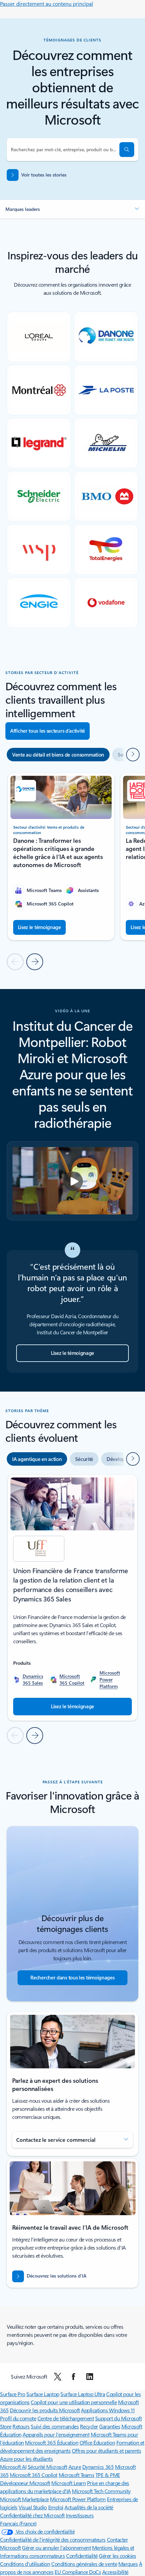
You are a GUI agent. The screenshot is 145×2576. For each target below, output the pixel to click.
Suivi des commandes (55, 2426)
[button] (72, 209)
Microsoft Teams (77, 2475)
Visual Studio (33, 2507)
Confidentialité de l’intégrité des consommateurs (53, 2539)
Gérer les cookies (117, 2556)
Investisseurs (80, 2515)
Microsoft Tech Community (101, 2491)
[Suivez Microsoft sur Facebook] (74, 2377)
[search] (127, 150)
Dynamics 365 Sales (33, 1679)
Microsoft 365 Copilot (72, 1679)
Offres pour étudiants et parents (107, 2451)
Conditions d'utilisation (25, 2564)
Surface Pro (13, 2394)
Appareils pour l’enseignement (56, 2434)
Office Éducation (97, 2442)
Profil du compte (18, 2418)
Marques (128, 2564)
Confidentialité (82, 2556)
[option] (58, 755)
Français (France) (18, 2523)
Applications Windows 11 (108, 2410)
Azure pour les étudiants (26, 2459)
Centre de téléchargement (66, 2418)
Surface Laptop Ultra (83, 2394)
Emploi (56, 2507)
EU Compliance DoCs (78, 2572)
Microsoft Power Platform (110, 1679)
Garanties (110, 2426)
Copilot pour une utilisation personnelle (74, 2402)
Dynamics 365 (98, 2467)
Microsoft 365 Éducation (52, 2442)
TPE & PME (108, 2475)
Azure (75, 2467)
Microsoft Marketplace (24, 2499)
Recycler (89, 2426)
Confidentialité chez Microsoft (32, 2515)
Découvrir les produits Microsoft (45, 2410)
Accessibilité (115, 2572)
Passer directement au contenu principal (47, 4)
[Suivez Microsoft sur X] (58, 2377)
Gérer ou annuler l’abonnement (56, 2548)
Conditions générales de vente (84, 2564)
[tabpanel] (72, 1609)
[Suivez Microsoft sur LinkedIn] (90, 2377)
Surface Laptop (43, 2394)
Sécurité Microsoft (47, 2467)
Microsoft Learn (68, 2483)
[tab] (37, 1459)
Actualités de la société (89, 2507)
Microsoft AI (13, 2467)
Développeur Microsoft (25, 2483)
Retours (21, 2426)
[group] (61, 857)
